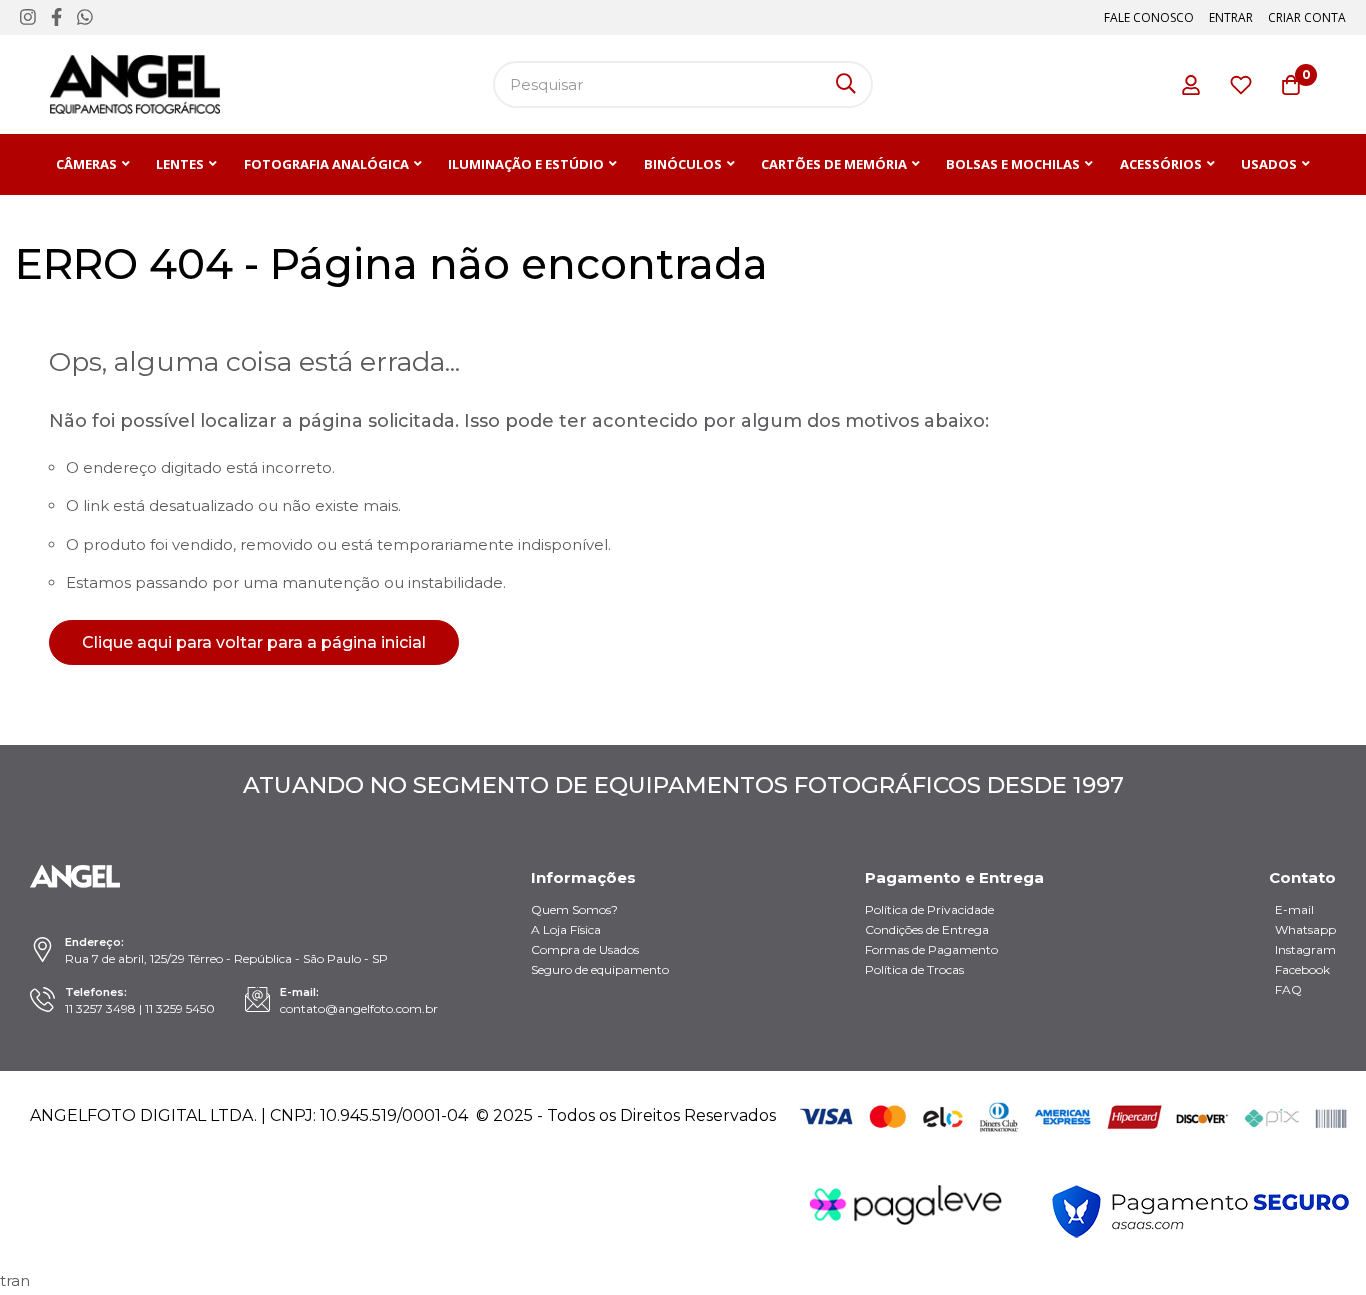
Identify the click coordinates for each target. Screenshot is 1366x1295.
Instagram (1305, 949)
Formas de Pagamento (931, 949)
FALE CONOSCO (1149, 17)
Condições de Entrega (927, 929)
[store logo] (135, 84)
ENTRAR (1231, 17)
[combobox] (683, 84)
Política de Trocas (914, 969)
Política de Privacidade (929, 909)
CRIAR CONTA (1307, 17)
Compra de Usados (585, 949)
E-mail (1294, 909)
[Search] (846, 84)
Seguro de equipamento (600, 969)
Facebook (1302, 969)
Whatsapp (1305, 929)
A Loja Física (566, 929)
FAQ (1288, 989)
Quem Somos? (574, 909)
